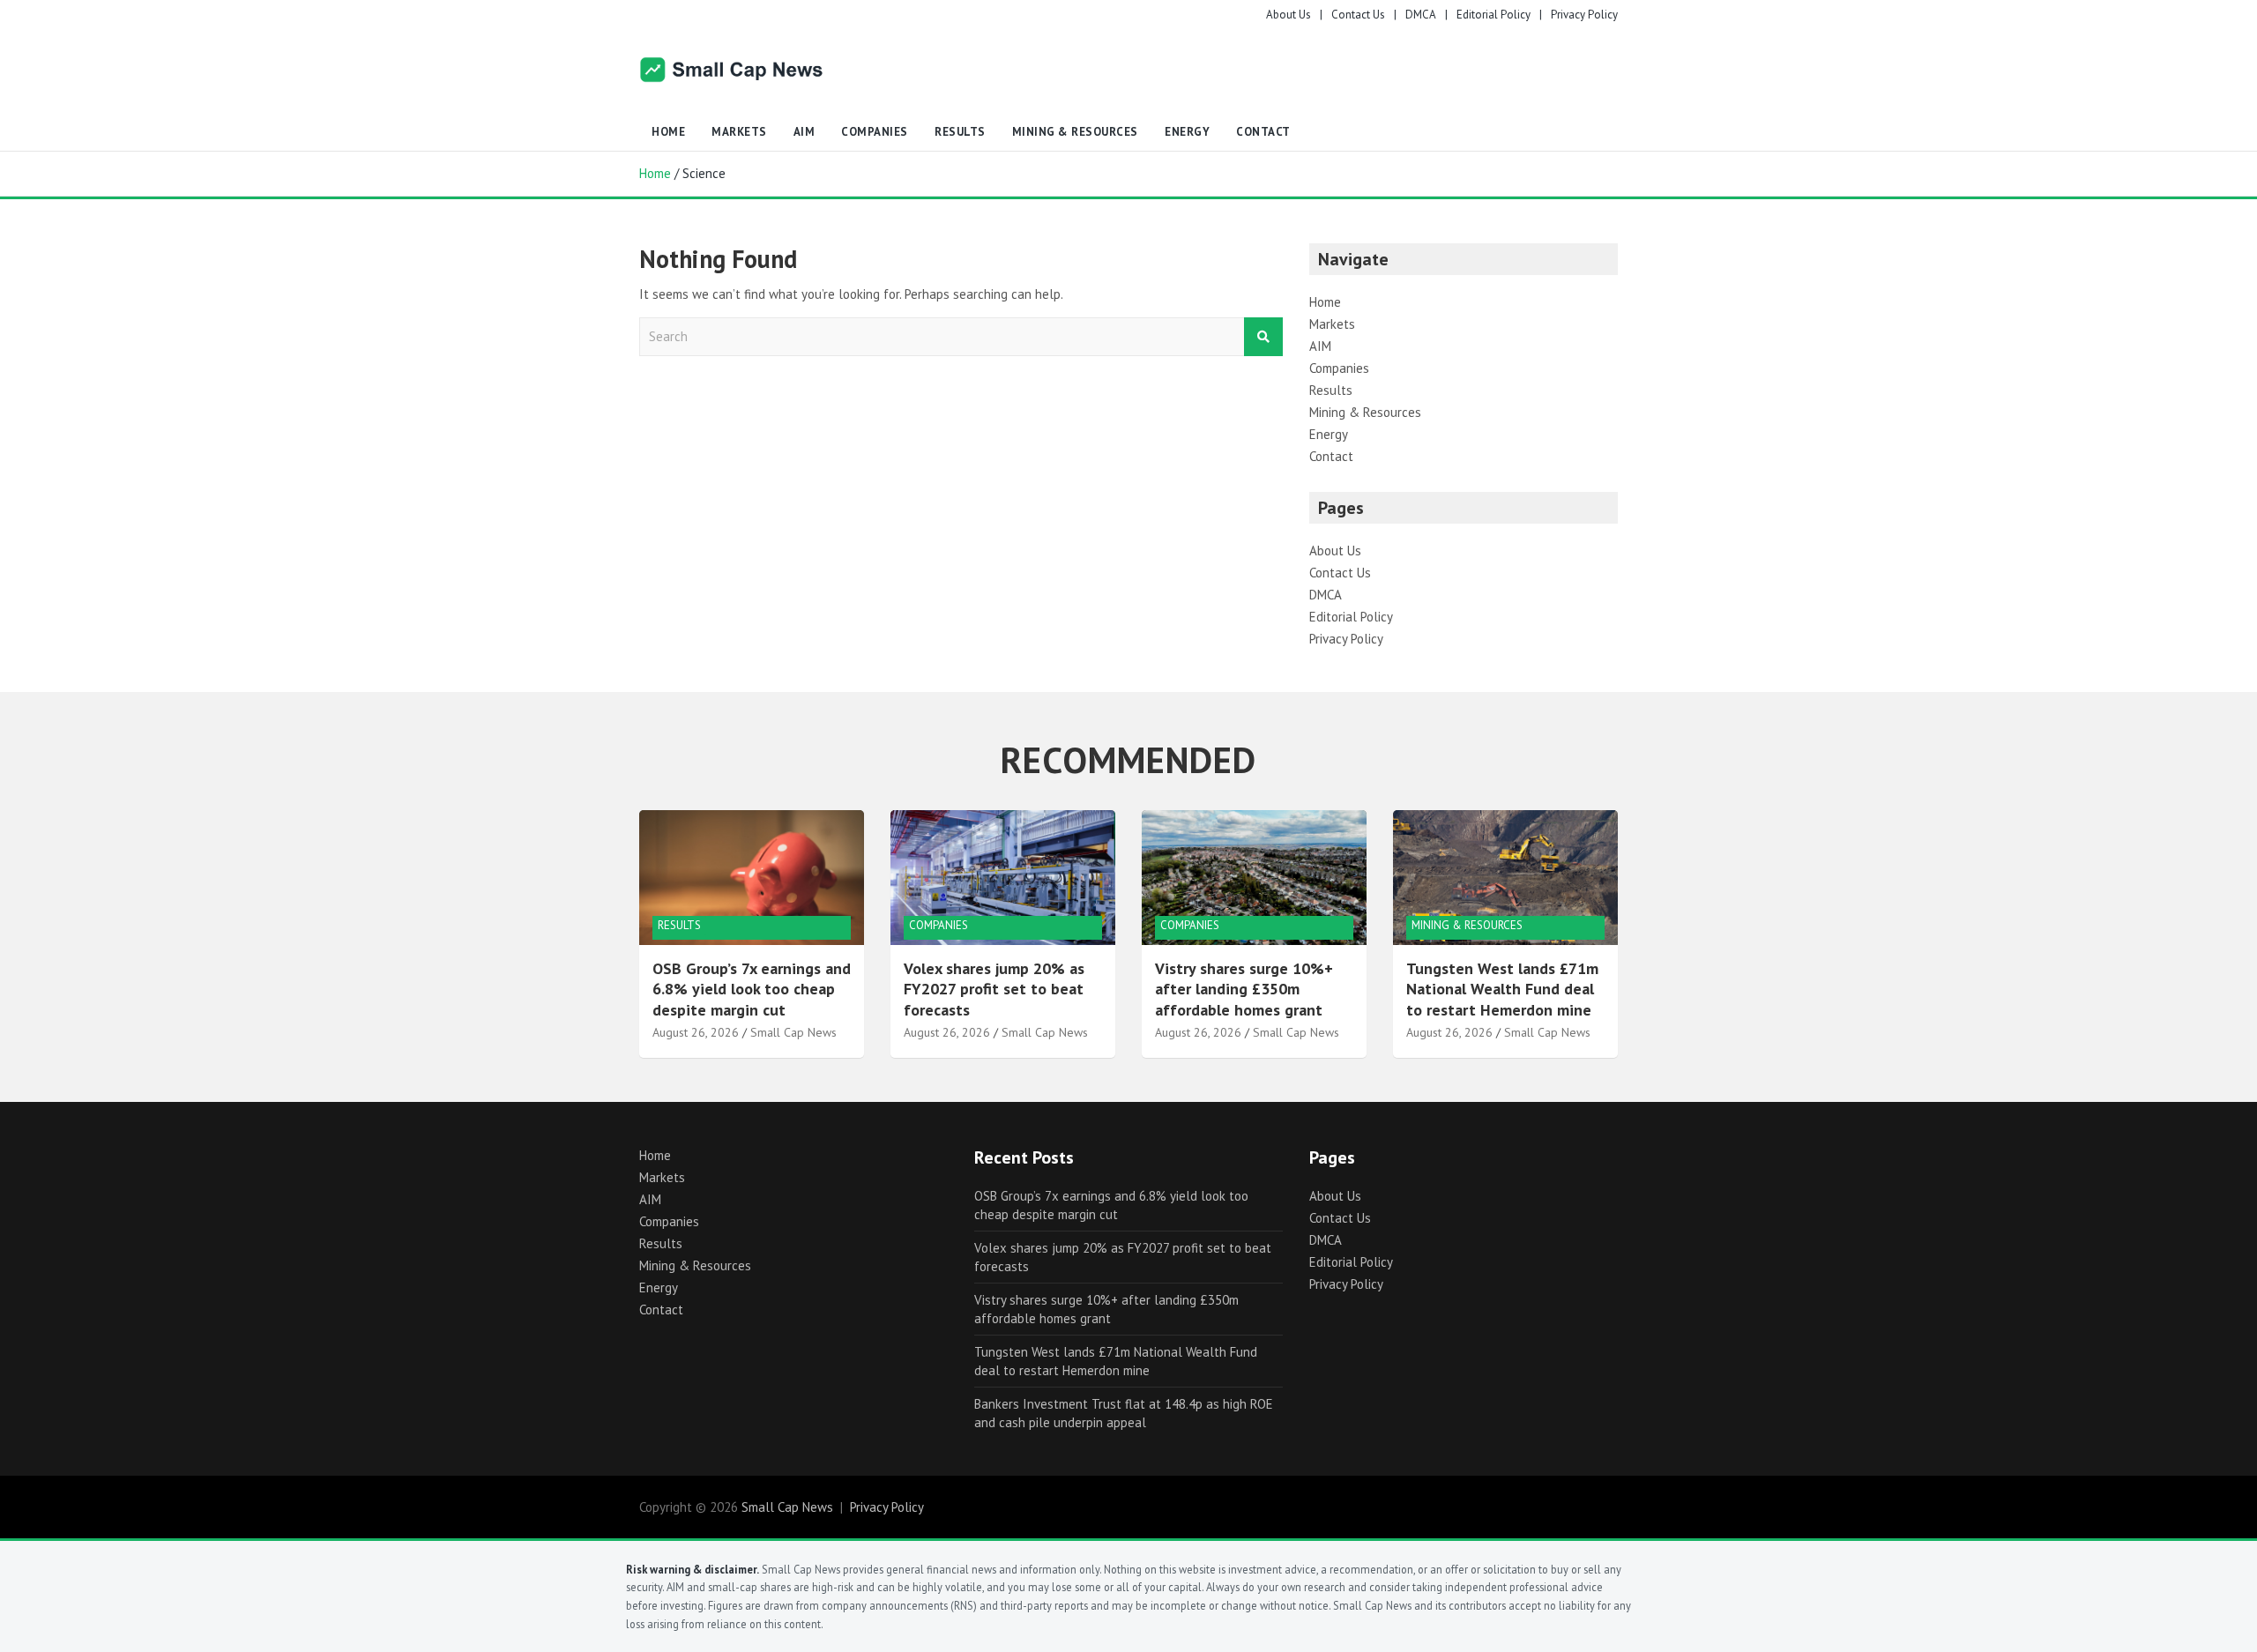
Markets (739, 132)
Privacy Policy (1584, 15)
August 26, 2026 (696, 1032)
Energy (1187, 132)
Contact (1263, 132)
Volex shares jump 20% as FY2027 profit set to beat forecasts (994, 989)
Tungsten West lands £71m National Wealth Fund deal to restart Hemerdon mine (1502, 989)
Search (1263, 337)
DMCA (1421, 15)
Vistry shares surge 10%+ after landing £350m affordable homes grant (1244, 989)
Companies (875, 132)
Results (960, 132)
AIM (804, 132)
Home (668, 132)
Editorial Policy (1493, 15)
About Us (1289, 15)
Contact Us (1358, 15)
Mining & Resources (1075, 132)
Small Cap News (793, 1032)
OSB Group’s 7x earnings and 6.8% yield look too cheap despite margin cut (752, 989)
